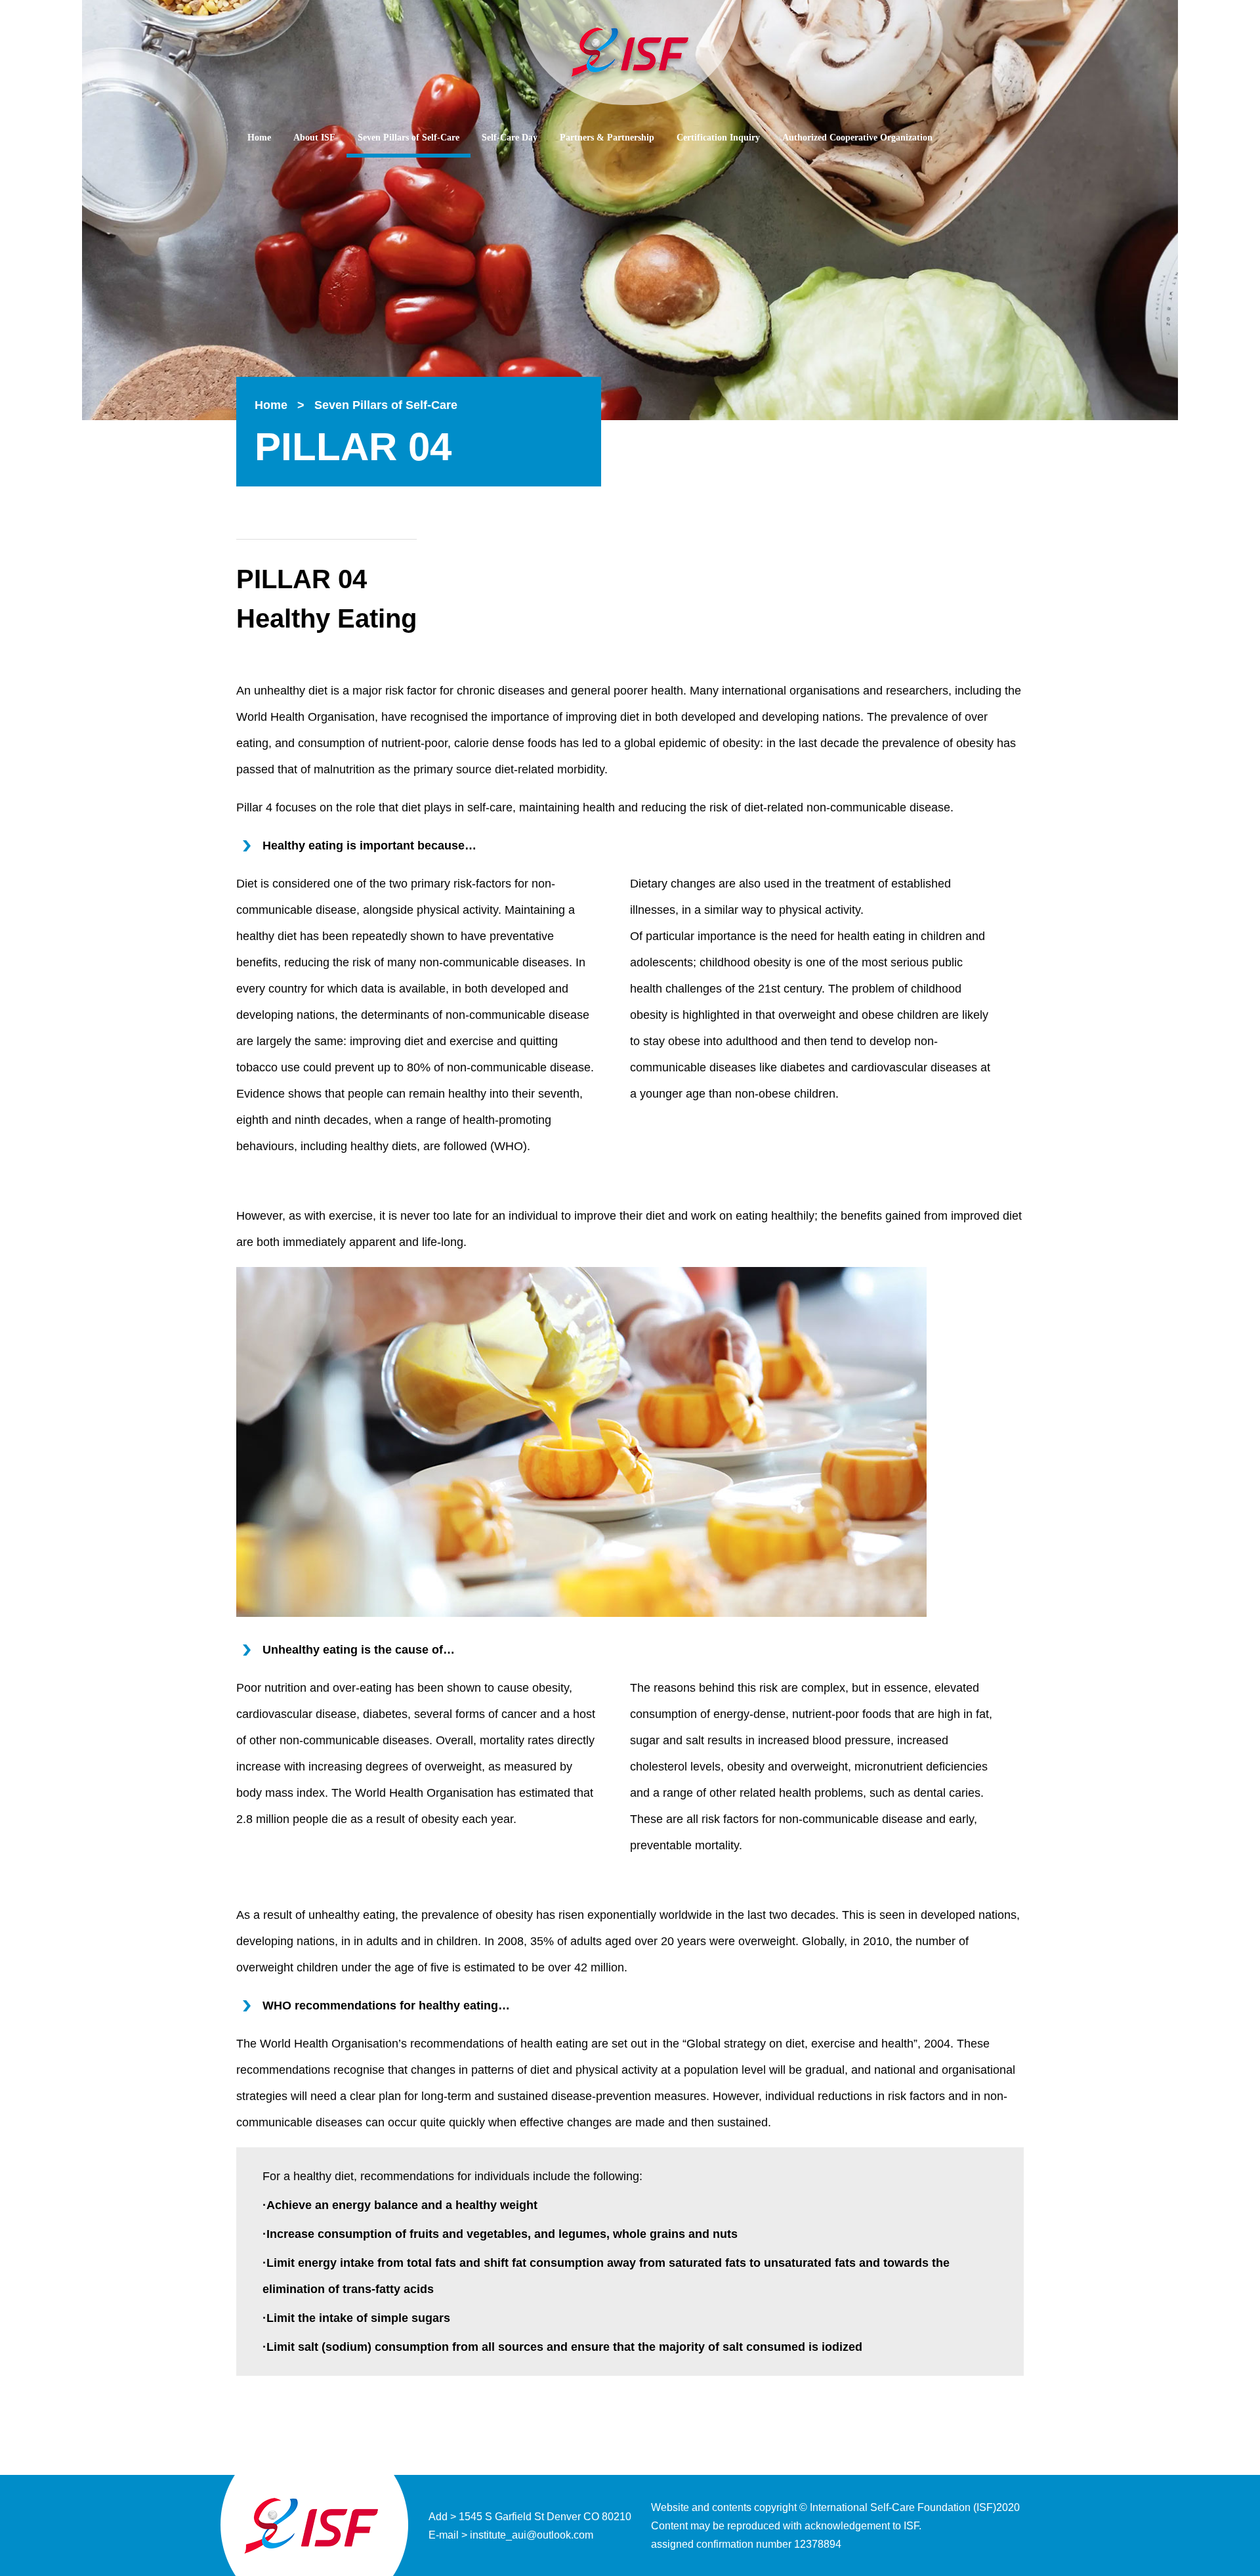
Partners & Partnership (607, 138)
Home (259, 138)
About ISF (314, 138)
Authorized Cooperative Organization (857, 138)
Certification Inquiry (718, 138)
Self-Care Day (510, 138)
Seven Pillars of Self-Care (409, 138)
